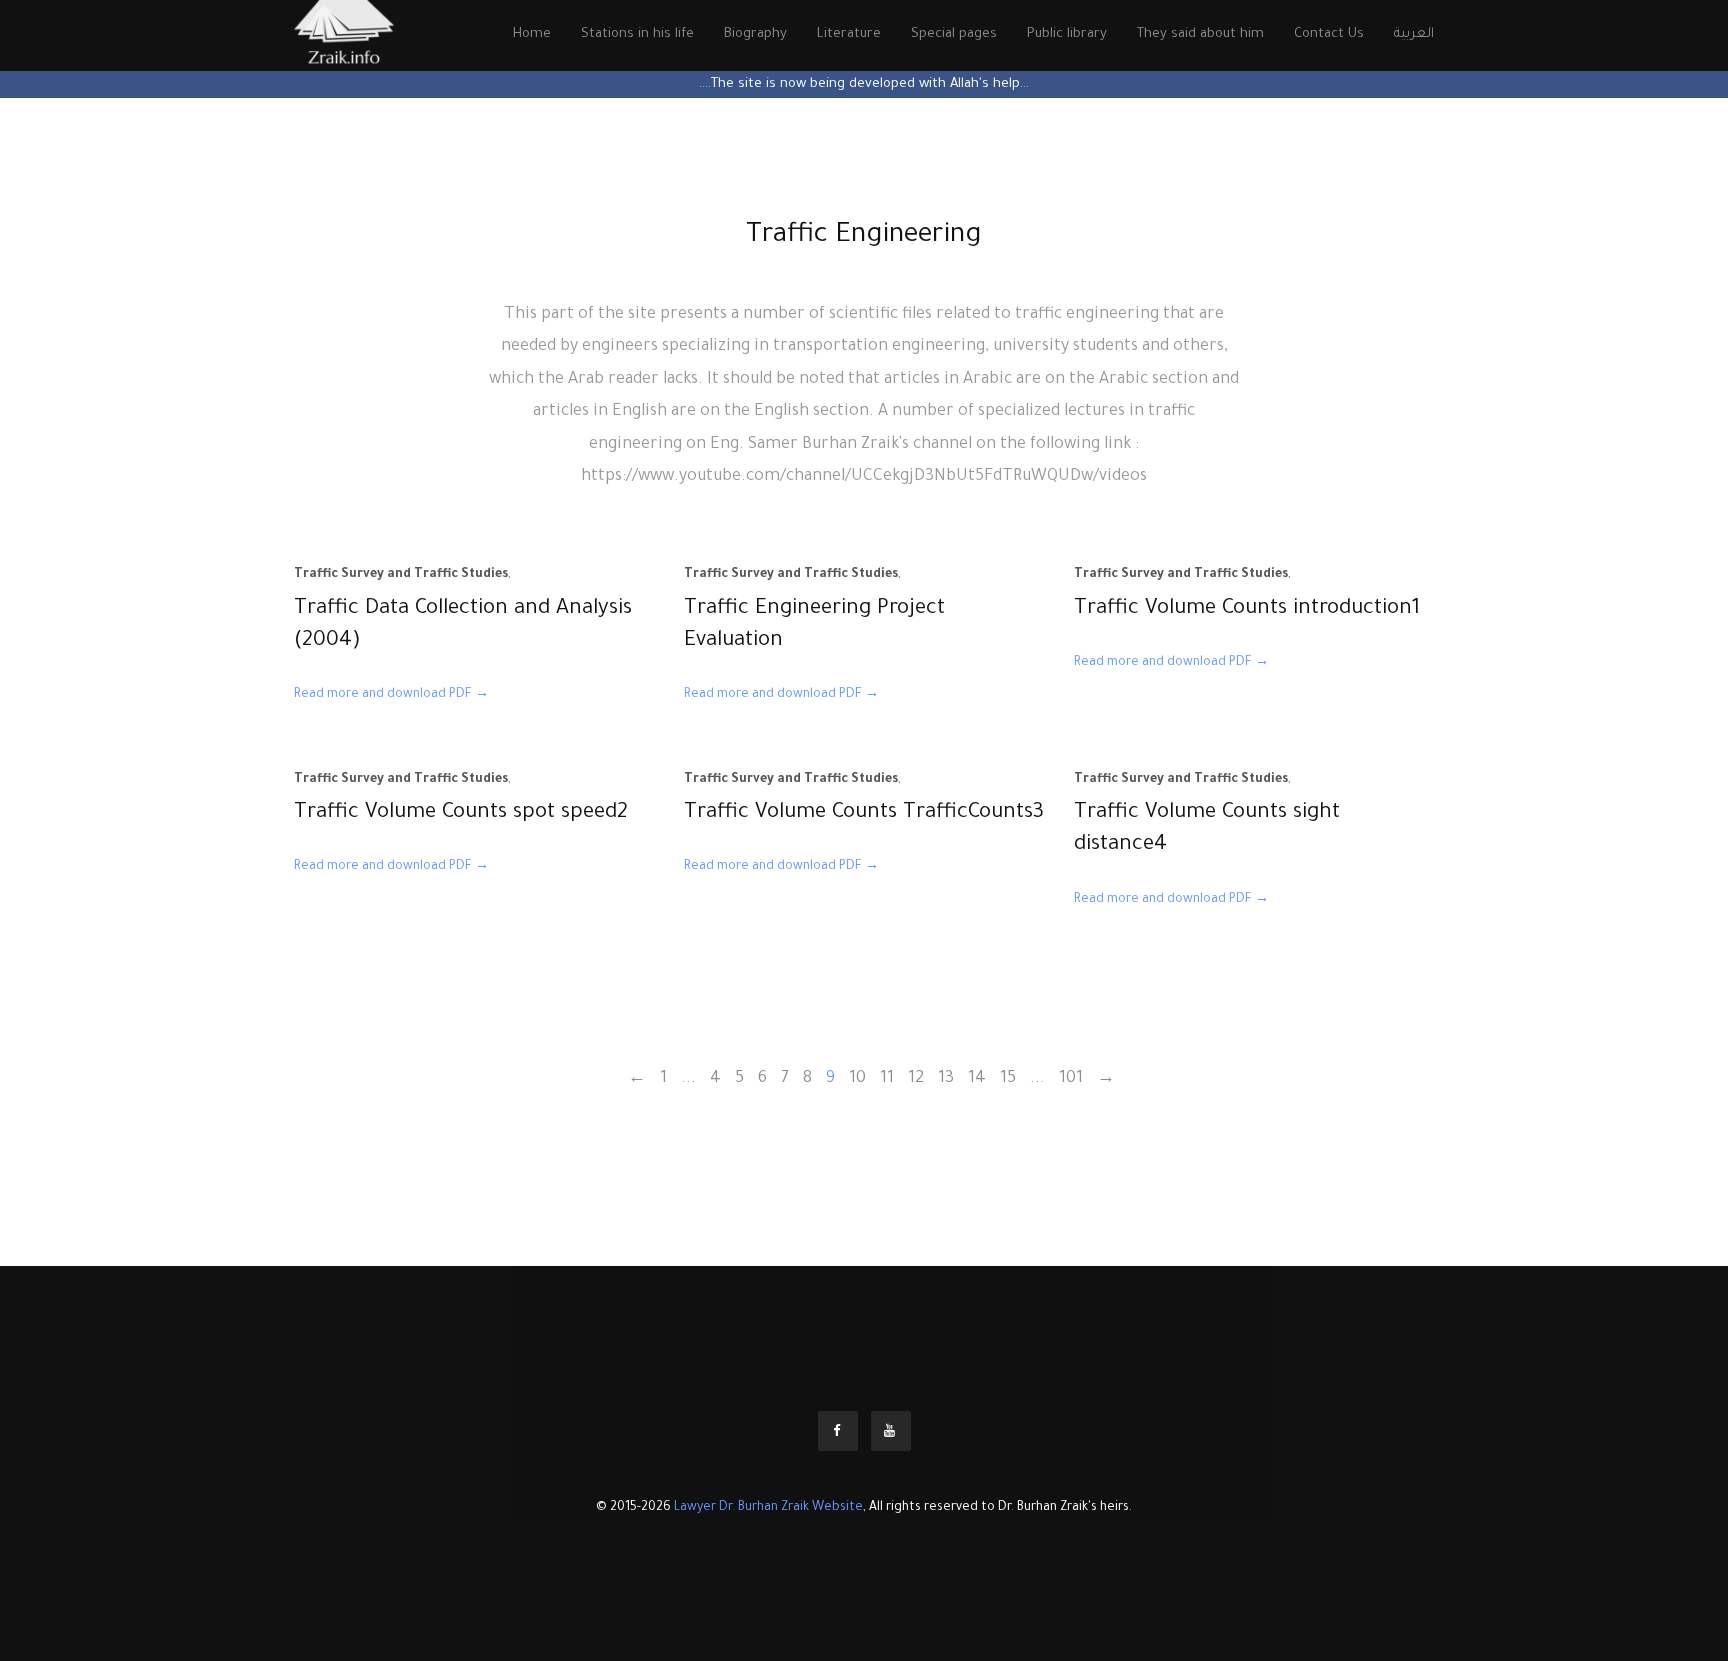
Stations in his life (637, 34)
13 (946, 1079)
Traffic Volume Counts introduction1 (1247, 609)
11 (887, 1079)
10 (857, 1079)
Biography (755, 34)
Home (532, 34)
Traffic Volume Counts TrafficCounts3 (864, 813)
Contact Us (1329, 34)
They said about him (1200, 34)
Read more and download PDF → (391, 695)
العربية (1414, 34)
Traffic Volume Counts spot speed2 (461, 813)
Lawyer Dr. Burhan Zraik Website (768, 1508)
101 (1071, 1079)
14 (977, 1079)
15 (1008, 1079)
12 (916, 1079)
